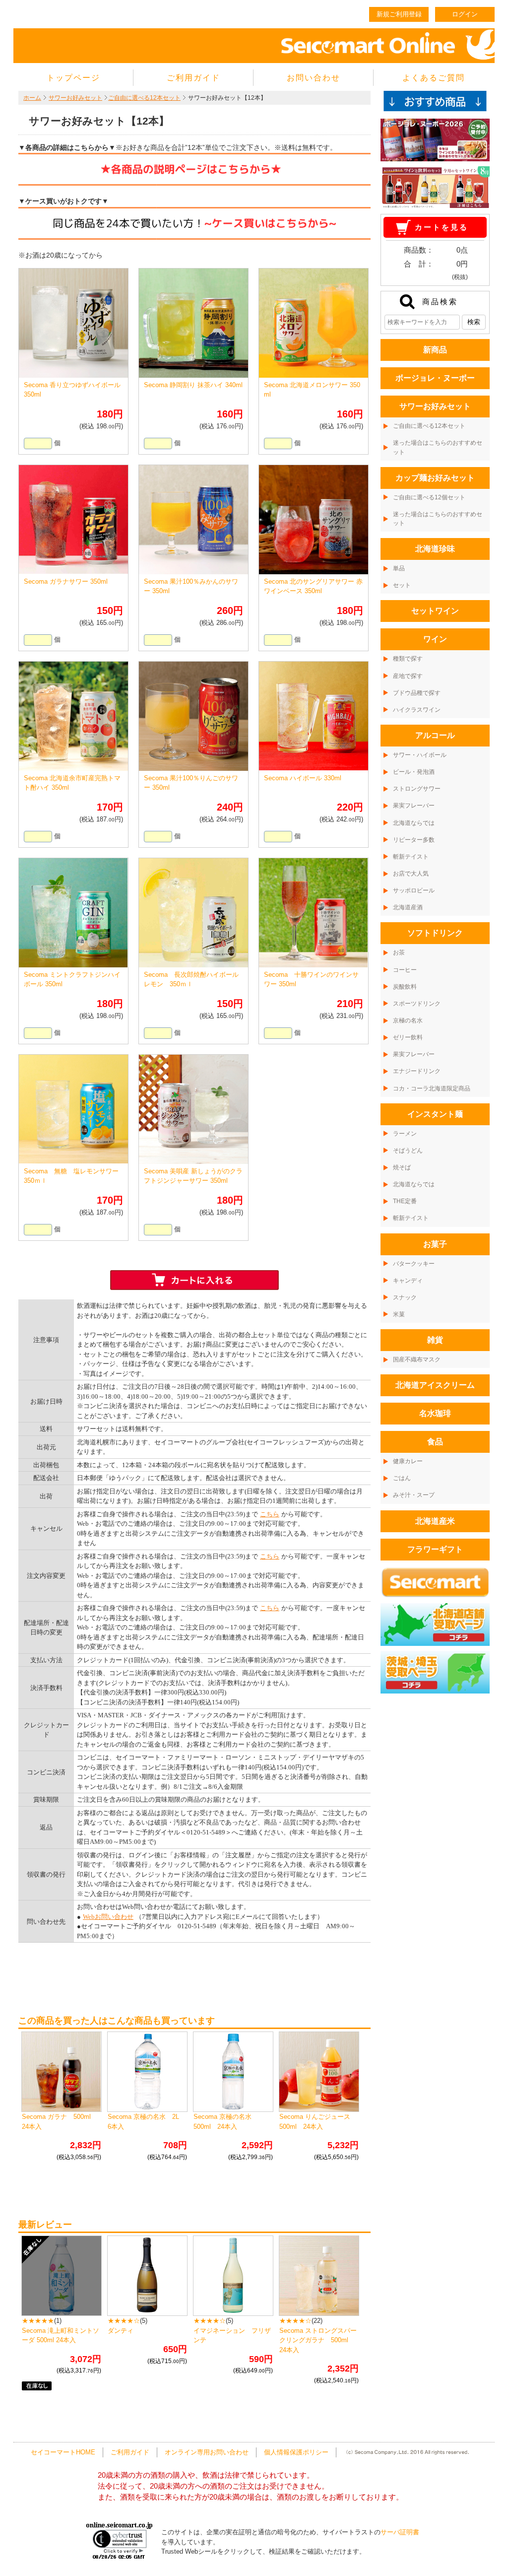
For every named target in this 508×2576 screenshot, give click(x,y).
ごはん (402, 1478)
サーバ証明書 (400, 2532)
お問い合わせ (314, 78)
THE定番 (405, 1201)
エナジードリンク (417, 1071)
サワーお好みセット (75, 98)
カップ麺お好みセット (435, 478)
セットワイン (435, 611)
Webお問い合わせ (108, 1917)
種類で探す (408, 659)
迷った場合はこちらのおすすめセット (438, 447)
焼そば (402, 1167)
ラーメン (405, 1134)
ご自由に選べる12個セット (429, 497)
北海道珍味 (435, 549)
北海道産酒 (408, 907)
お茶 (399, 952)
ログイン (465, 14)
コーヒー (405, 970)
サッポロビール (414, 890)
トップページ (73, 78)
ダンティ (121, 2331)
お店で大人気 (411, 874)
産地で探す (408, 676)
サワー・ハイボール (420, 755)
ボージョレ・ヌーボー (435, 378)
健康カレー (408, 1461)
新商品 (435, 350)
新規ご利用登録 (399, 14)
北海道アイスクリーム (435, 1385)
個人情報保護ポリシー (296, 2452)
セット (402, 585)
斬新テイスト (411, 857)
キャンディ (408, 1281)
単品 (399, 568)
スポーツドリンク (417, 1004)
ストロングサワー (417, 789)
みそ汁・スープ (414, 1495)
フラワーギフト (435, 1549)
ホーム (32, 98)
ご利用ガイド (193, 78)
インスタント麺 (435, 1114)
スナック (405, 1297)
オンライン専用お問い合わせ (207, 2452)
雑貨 (435, 1340)
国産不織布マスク (417, 1359)
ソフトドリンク (435, 933)
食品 (435, 1442)
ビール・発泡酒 (414, 772)
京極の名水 (408, 1020)
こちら (270, 1514)
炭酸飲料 (405, 987)
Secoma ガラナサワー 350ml (66, 581)
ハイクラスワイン (417, 710)
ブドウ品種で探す (417, 693)
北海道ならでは (414, 823)
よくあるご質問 (434, 78)
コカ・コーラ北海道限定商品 (432, 1088)
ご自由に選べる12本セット (144, 98)
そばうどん (408, 1151)
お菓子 (435, 1244)
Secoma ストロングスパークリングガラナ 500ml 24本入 (318, 2340)
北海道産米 (435, 1521)
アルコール (435, 735)
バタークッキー (414, 1264)
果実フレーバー (414, 806)
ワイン (435, 639)
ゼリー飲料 (408, 1037)
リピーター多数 (414, 840)
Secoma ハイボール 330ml (303, 778)
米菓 (399, 1314)
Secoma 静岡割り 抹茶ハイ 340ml (193, 385)
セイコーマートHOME (63, 2452)
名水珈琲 (435, 1413)
